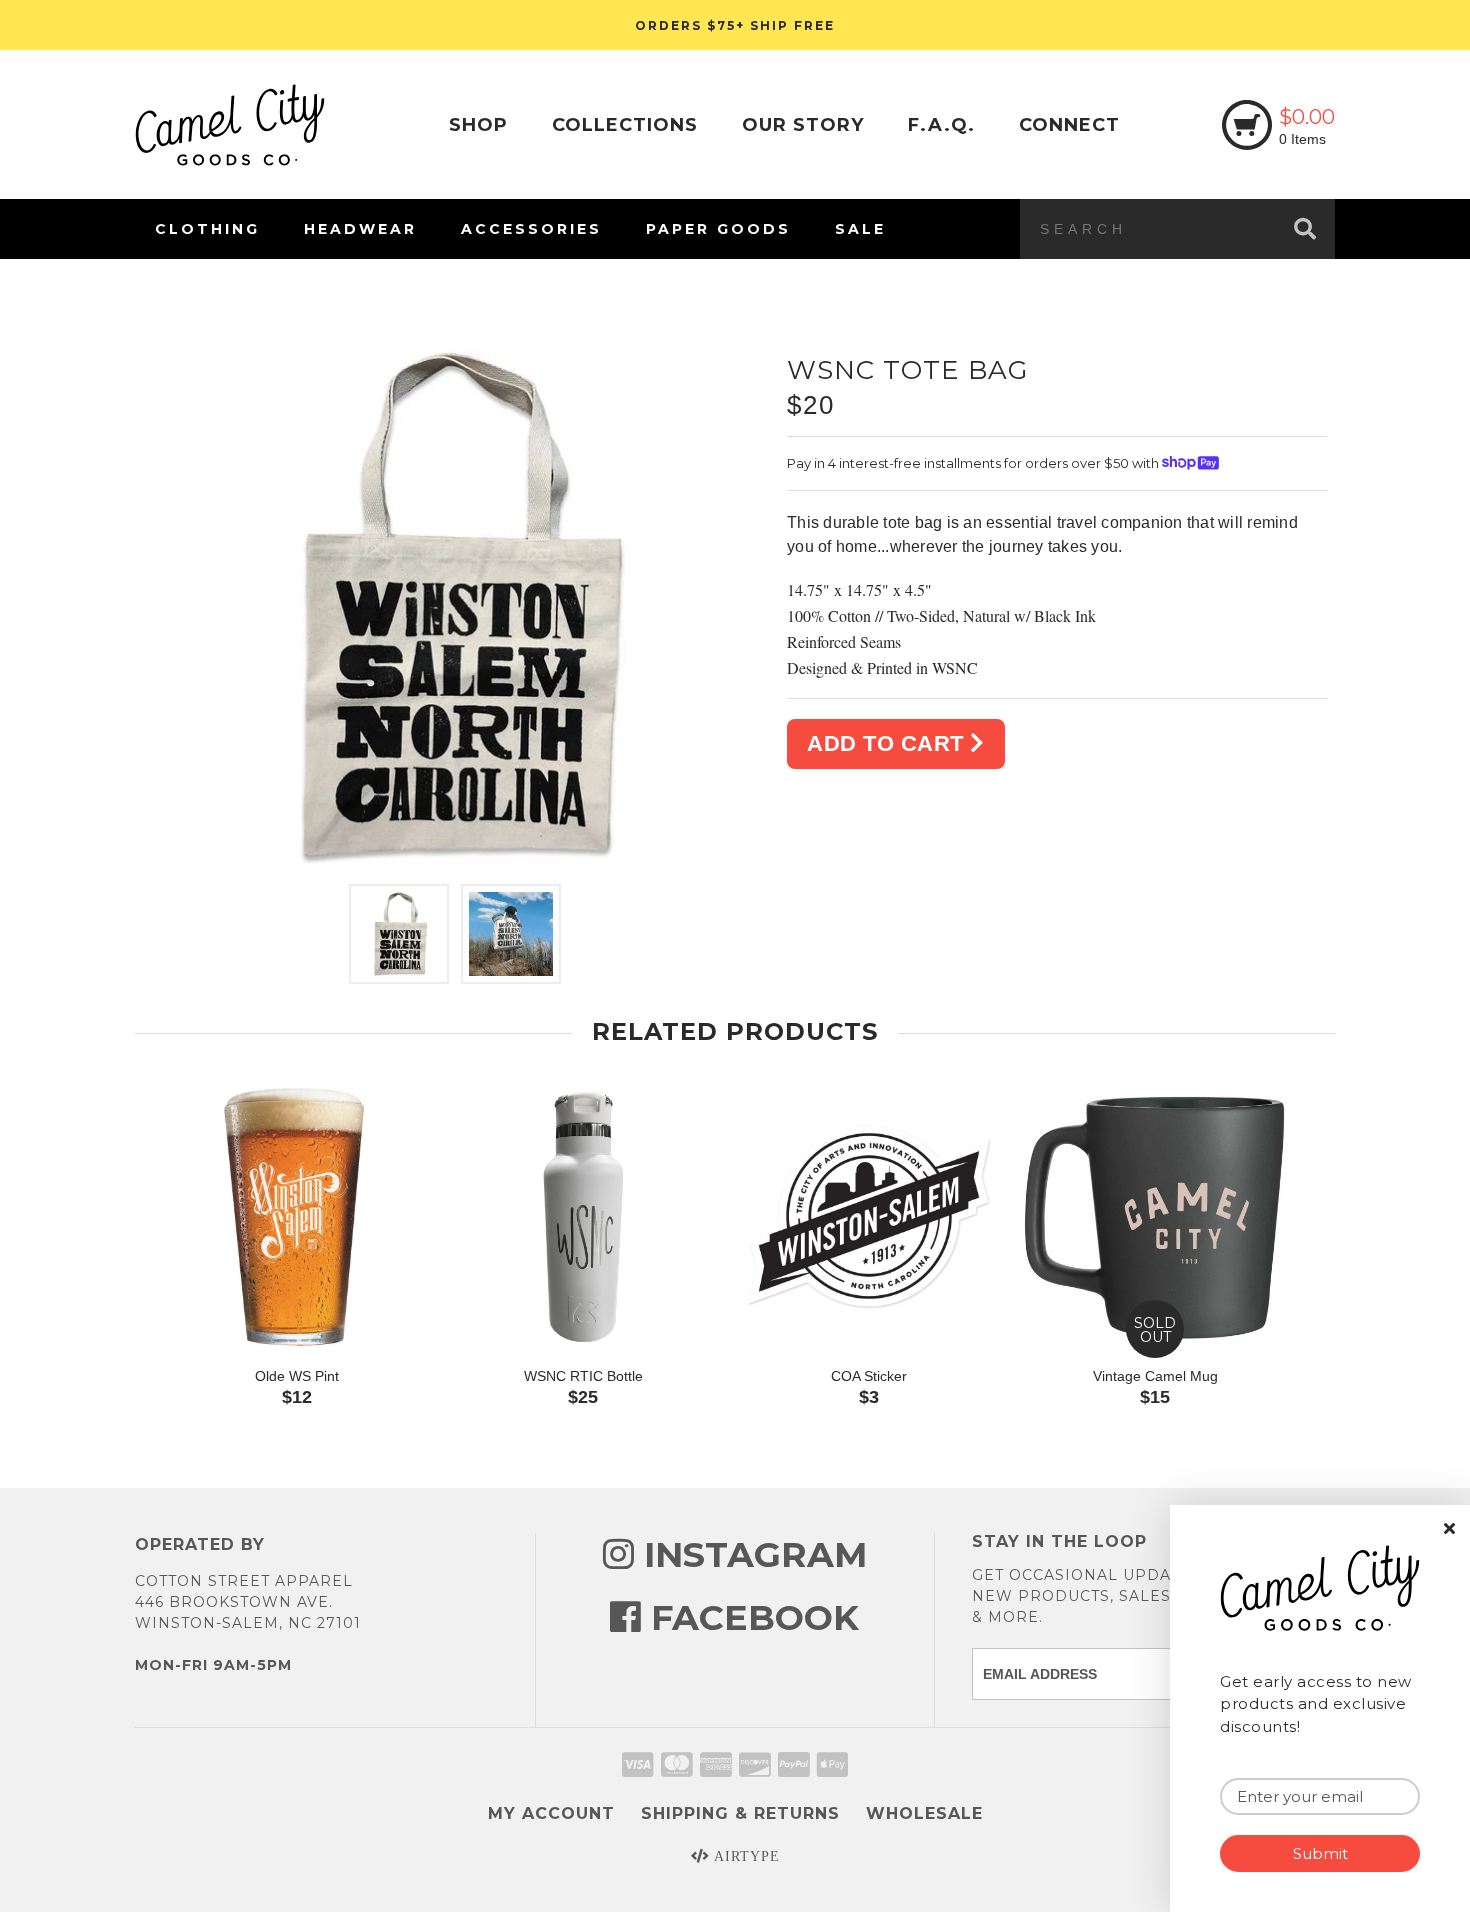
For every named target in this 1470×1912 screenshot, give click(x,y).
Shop (478, 125)
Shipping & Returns (740, 1813)
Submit (1320, 1853)
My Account (551, 1813)
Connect (1069, 125)
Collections (625, 125)
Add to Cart (888, 743)
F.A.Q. (941, 125)
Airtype (745, 1856)
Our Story (803, 125)
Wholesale (924, 1813)
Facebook (750, 1617)
